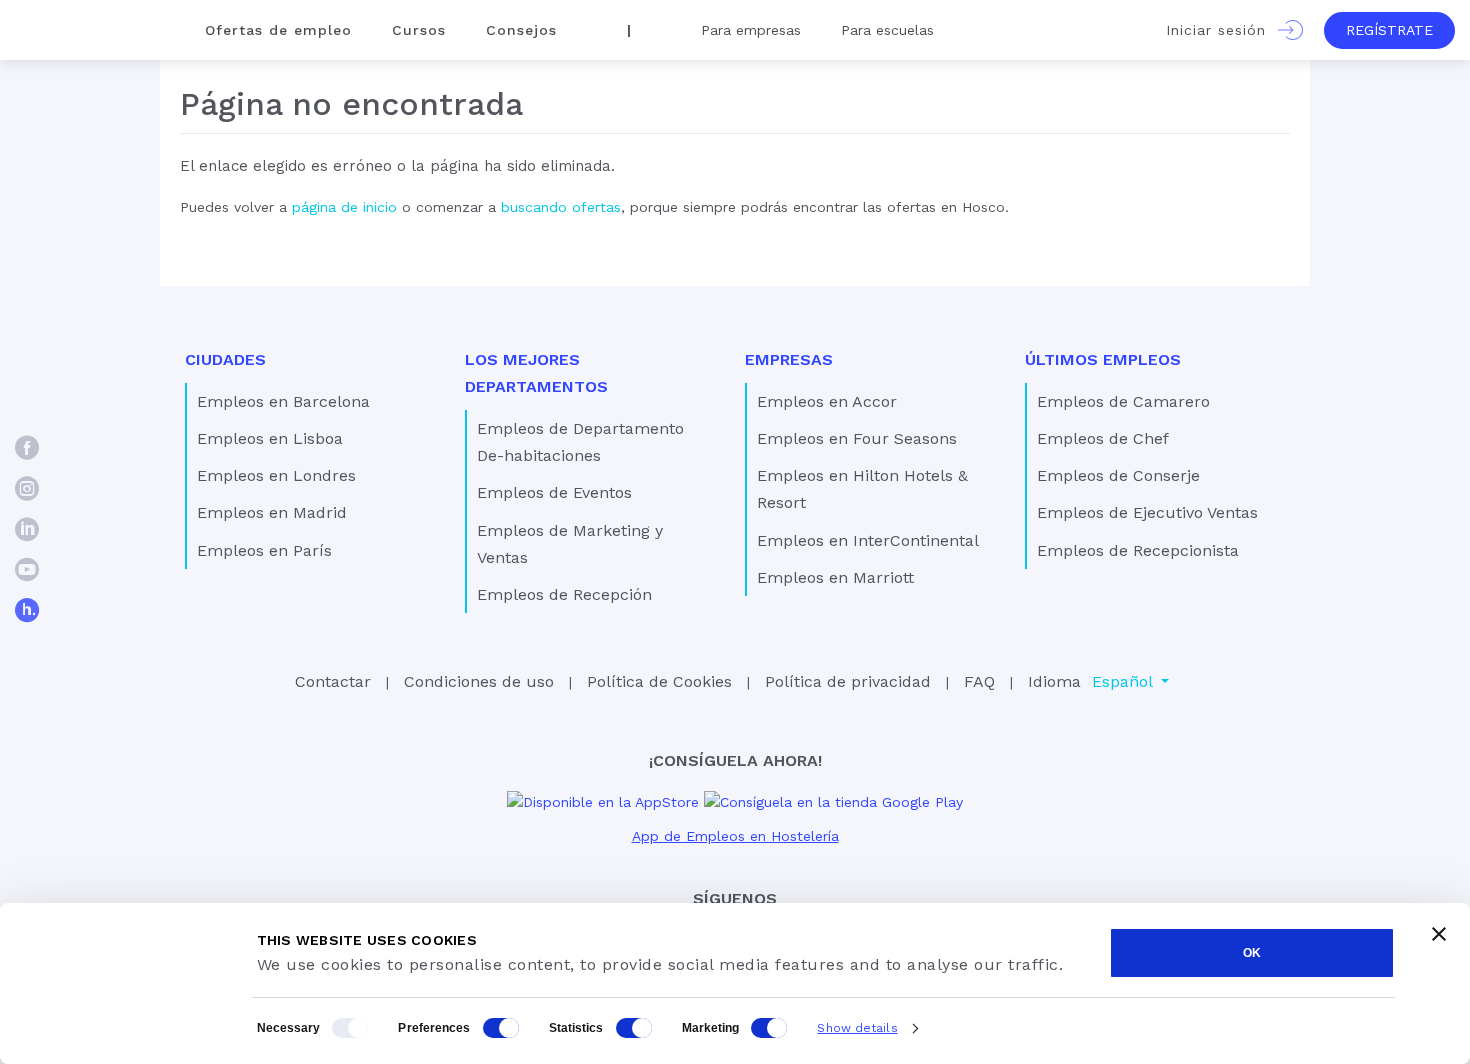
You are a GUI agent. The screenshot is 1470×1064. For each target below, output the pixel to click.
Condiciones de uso (479, 681)
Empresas (789, 359)
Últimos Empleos (1103, 359)
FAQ (979, 681)
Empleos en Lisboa (270, 438)
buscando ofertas (561, 207)
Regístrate (1389, 30)
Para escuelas (887, 30)
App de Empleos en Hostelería (735, 836)
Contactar (333, 681)
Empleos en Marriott (835, 577)
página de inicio (344, 207)
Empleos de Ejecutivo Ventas (1147, 512)
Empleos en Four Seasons (857, 438)
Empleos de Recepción (564, 594)
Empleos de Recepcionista (1138, 550)
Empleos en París (264, 550)
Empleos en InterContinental (868, 540)
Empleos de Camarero (1123, 401)
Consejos (521, 30)
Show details (857, 1028)
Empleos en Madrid (272, 512)
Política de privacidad (848, 681)
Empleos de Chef (1103, 438)
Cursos (419, 30)
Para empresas (751, 30)
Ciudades (225, 359)
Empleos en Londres (276, 475)
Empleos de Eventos (554, 492)
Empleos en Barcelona (283, 401)
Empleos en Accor (827, 401)
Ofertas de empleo (278, 30)
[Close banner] (1439, 934)
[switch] (501, 1028)
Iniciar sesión (1222, 30)
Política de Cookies (659, 681)
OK (1252, 953)
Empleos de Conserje (1118, 475)
